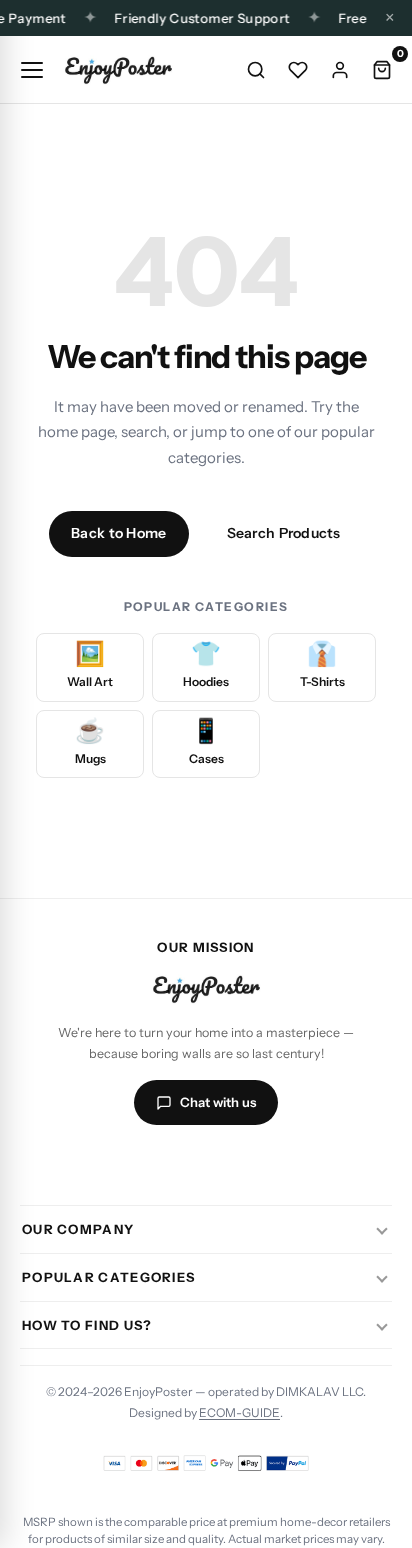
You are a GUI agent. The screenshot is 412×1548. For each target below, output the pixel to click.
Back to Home (118, 533)
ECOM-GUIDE (239, 1412)
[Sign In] (340, 70)
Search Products (284, 533)
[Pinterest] (278, 1163)
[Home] (118, 70)
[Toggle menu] (32, 70)
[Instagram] (134, 1163)
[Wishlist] (298, 70)
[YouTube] (230, 1163)
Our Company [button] (78, 1229)
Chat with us (218, 1102)
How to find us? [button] (87, 1325)
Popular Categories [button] (108, 1277)
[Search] (256, 70)
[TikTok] (182, 1163)
